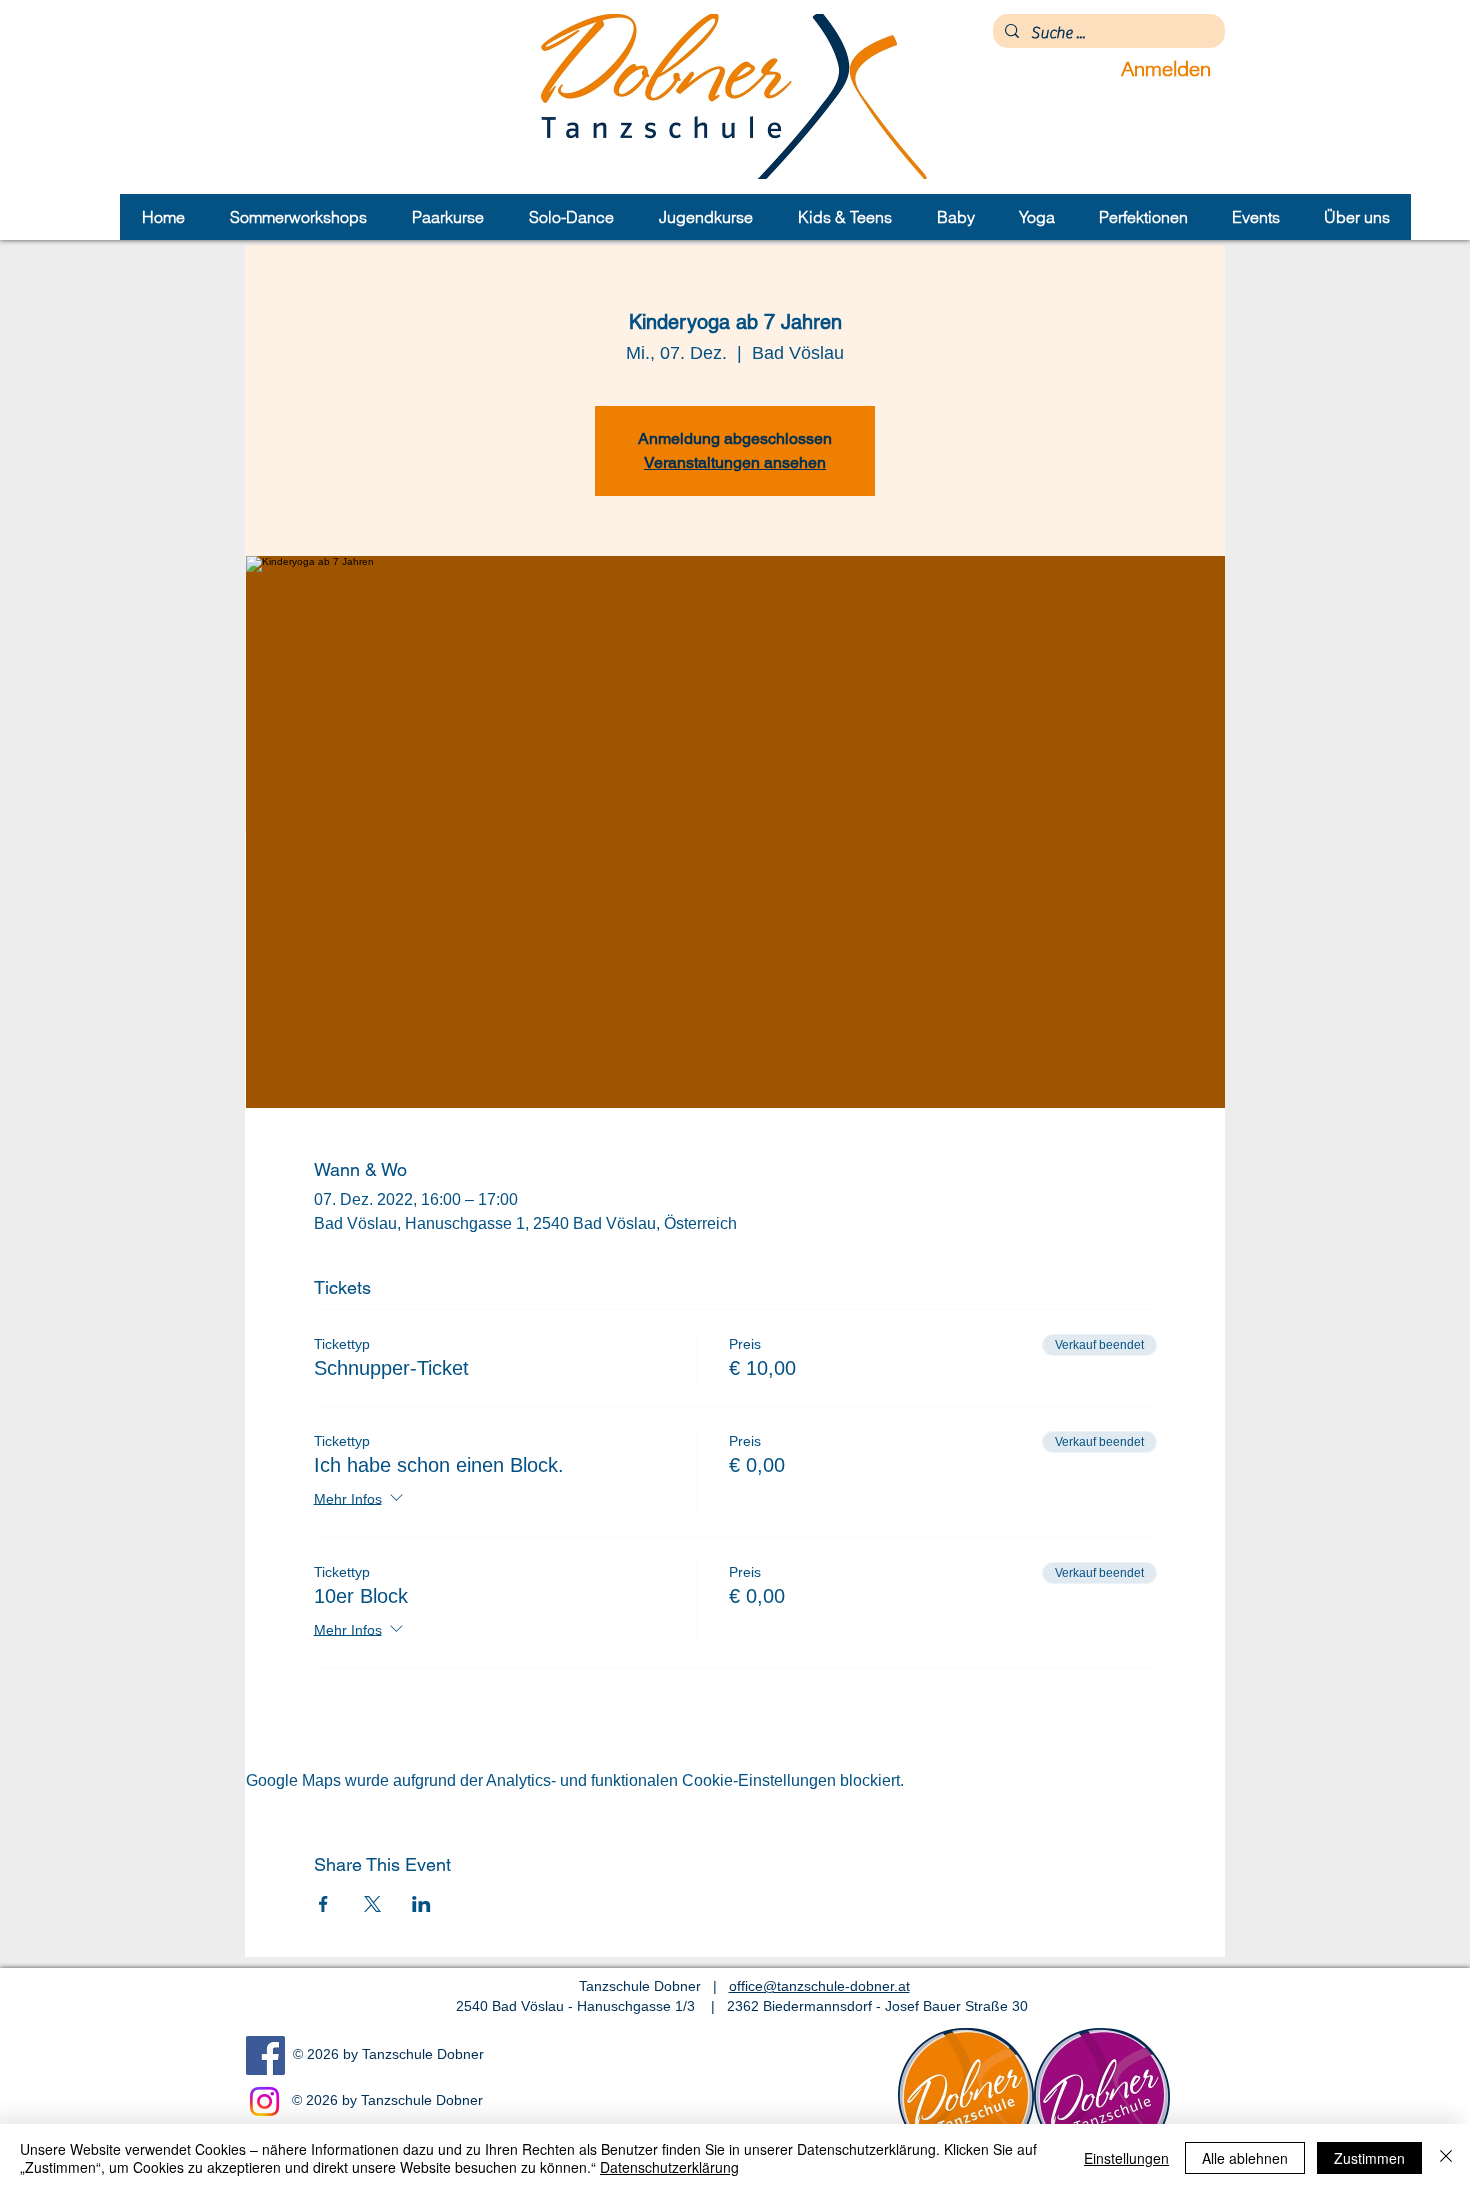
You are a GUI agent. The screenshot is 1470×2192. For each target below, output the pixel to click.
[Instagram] (264, 2101)
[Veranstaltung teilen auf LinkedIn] (421, 1904)
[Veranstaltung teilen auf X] (372, 1904)
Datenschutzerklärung (669, 2167)
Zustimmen (1369, 2158)
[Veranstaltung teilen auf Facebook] (323, 1904)
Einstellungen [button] (1126, 2158)
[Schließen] (1446, 2158)
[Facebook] (265, 2055)
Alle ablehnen (1245, 2158)
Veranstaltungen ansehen (735, 462)
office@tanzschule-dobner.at (819, 1986)
